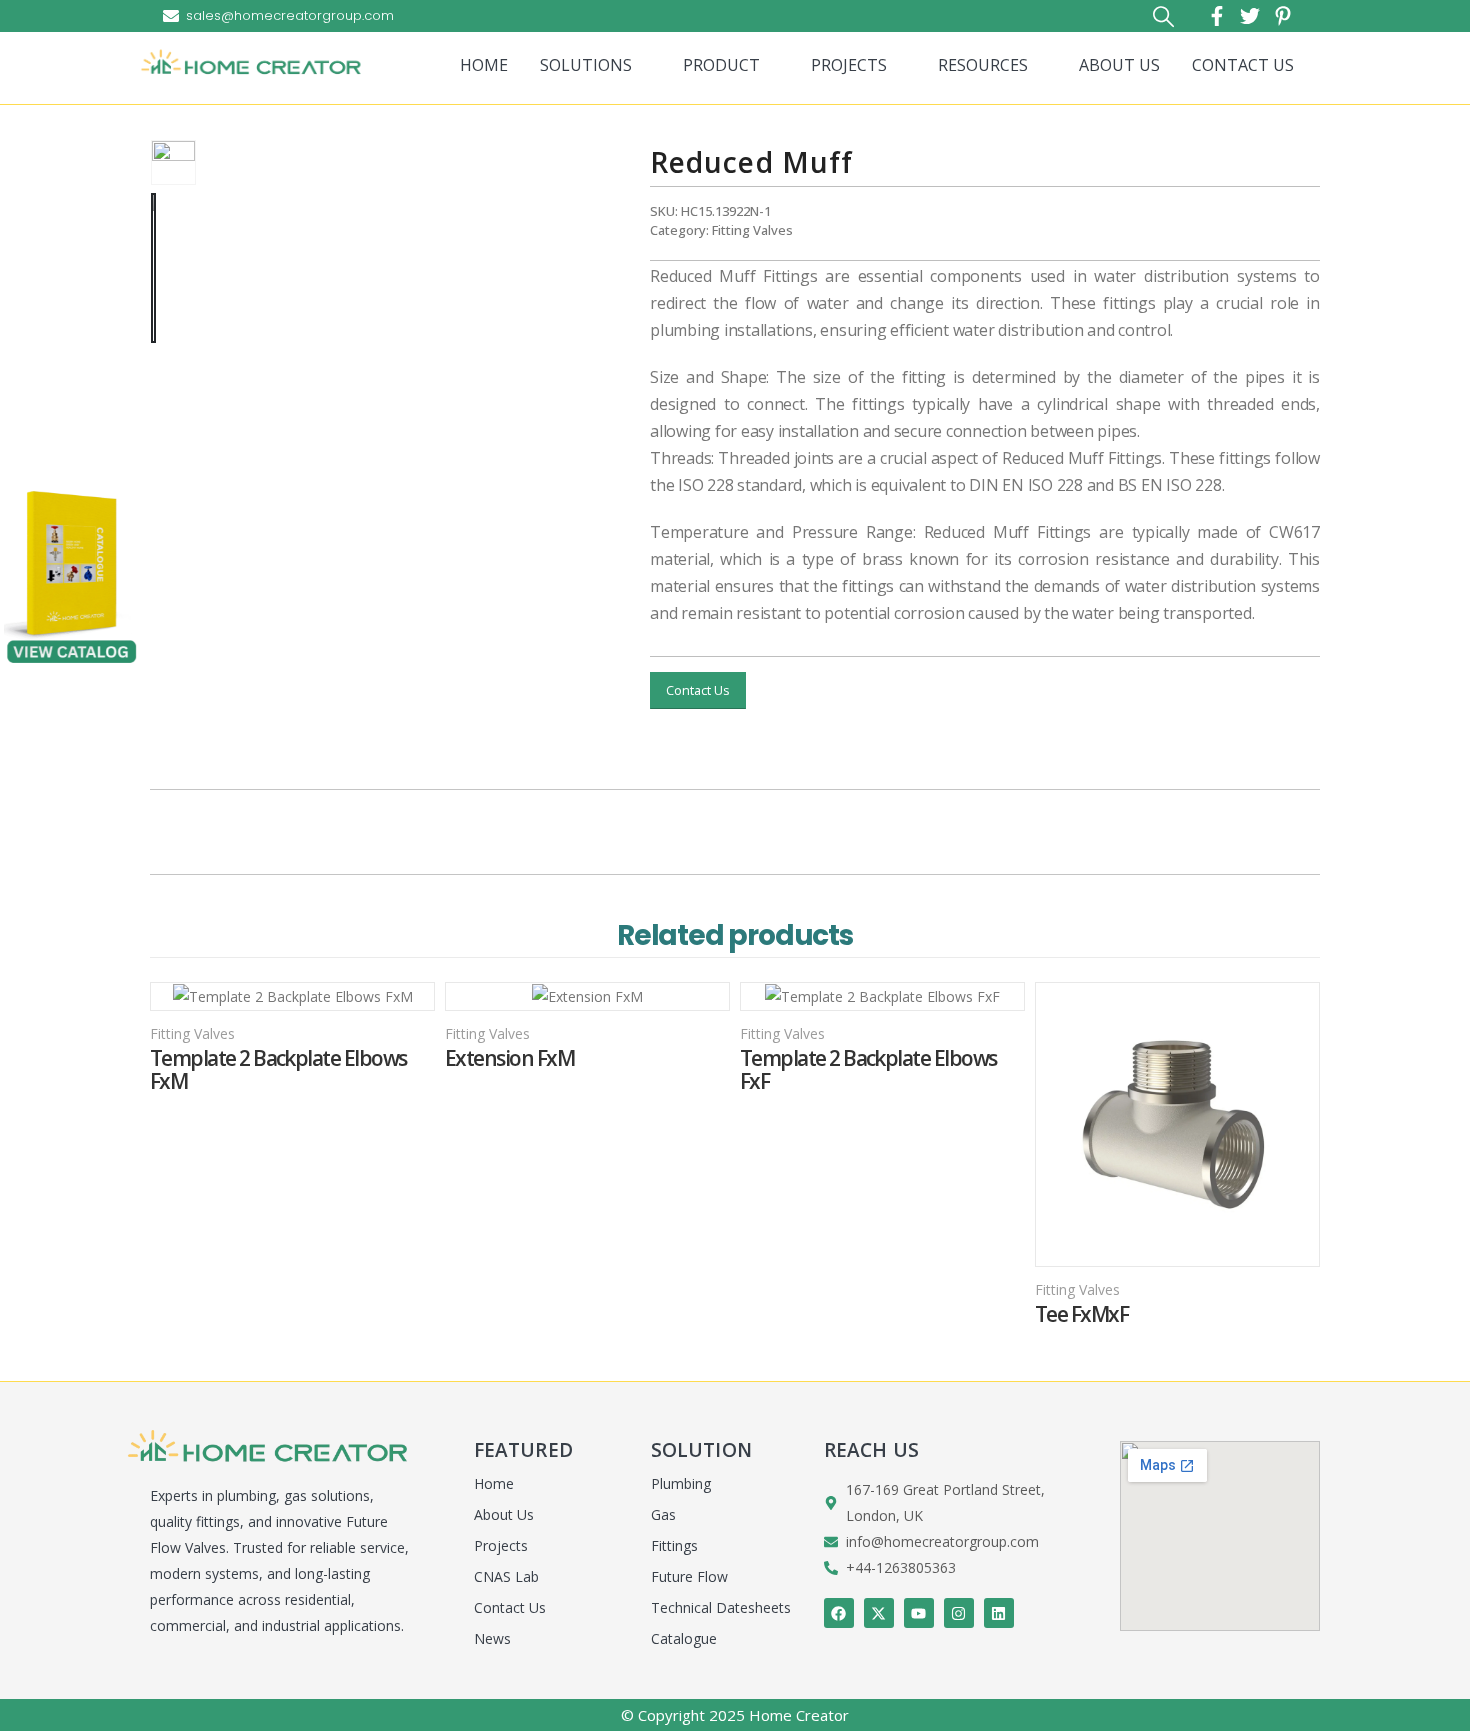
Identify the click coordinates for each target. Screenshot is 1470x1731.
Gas (663, 1514)
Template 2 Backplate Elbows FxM (278, 1070)
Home (494, 1483)
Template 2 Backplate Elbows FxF (868, 1070)
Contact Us (698, 690)
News (492, 1638)
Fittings (674, 1545)
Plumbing (681, 1483)
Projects (501, 1545)
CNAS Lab (506, 1576)
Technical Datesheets (721, 1607)
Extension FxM (509, 1058)
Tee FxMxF (1081, 1314)
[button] (1162, 16)
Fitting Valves (752, 230)
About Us (504, 1514)
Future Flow (689, 1576)
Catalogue (684, 1638)
